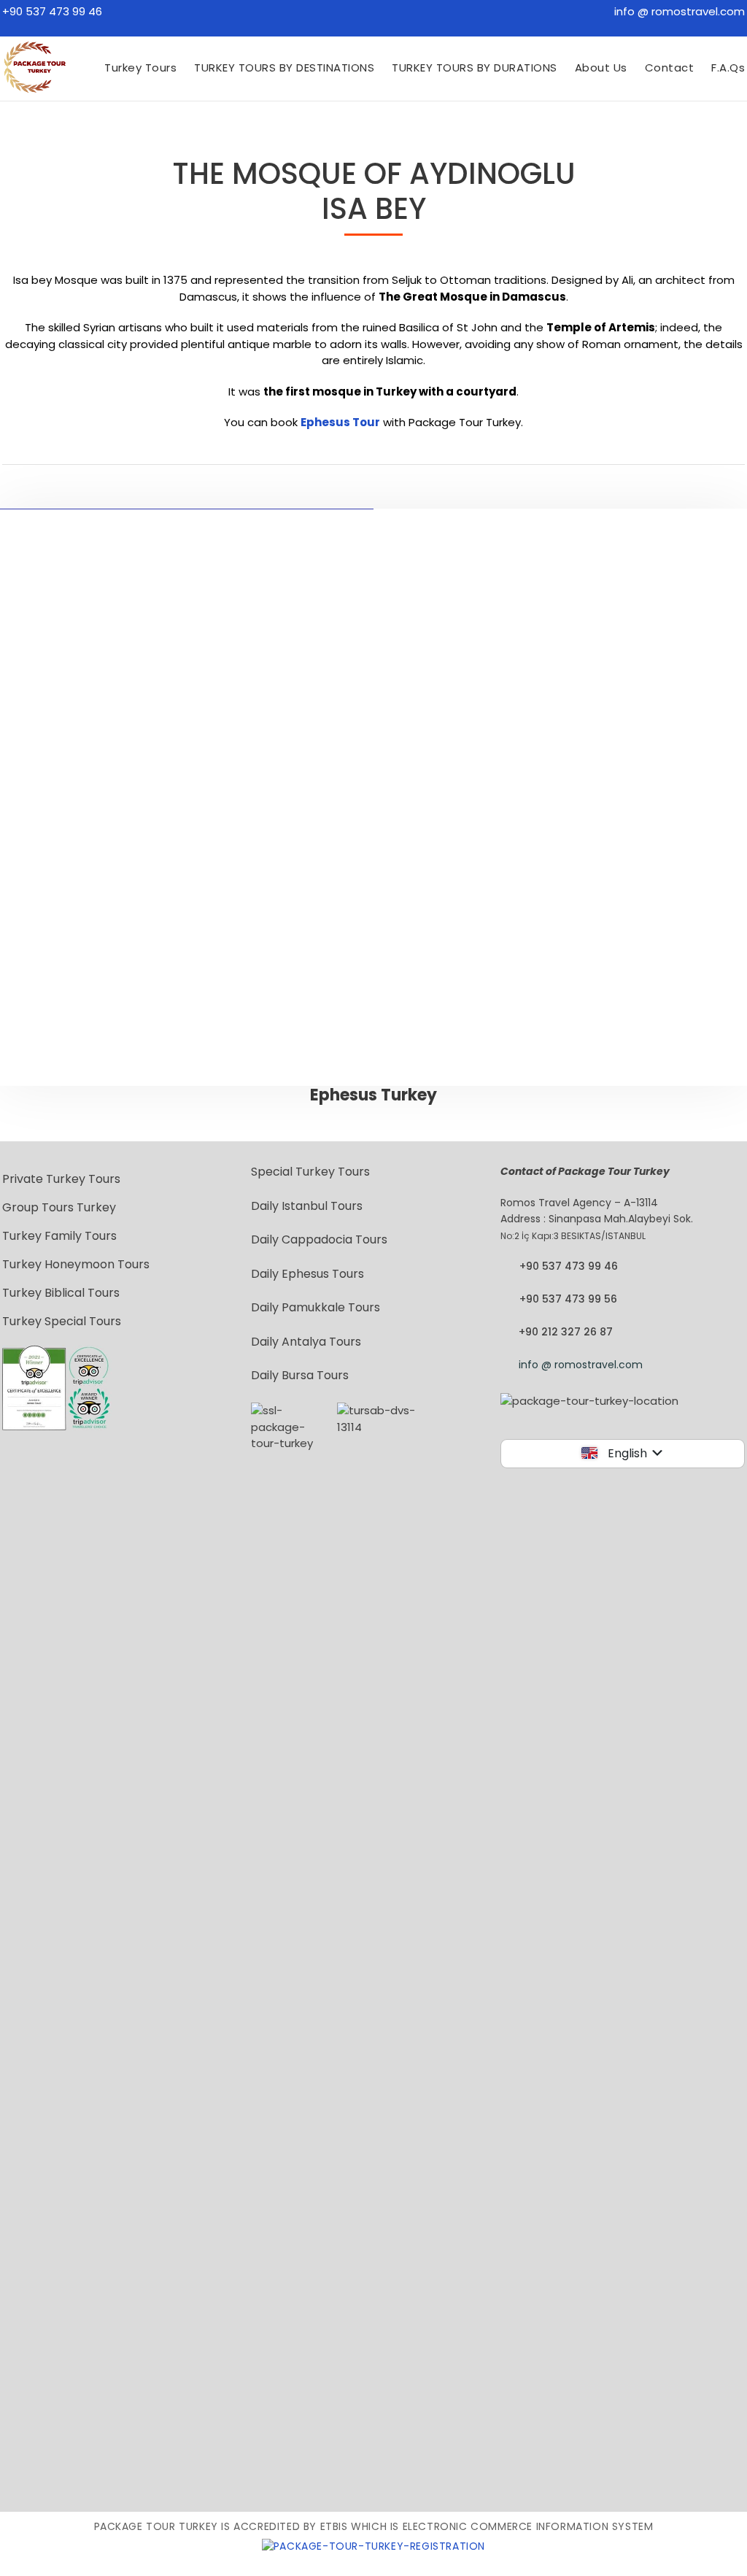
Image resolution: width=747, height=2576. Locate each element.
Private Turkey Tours (61, 1179)
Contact (670, 68)
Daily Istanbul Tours (307, 1206)
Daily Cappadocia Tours (319, 1239)
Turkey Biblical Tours (61, 1293)
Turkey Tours (140, 68)
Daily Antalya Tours (306, 1342)
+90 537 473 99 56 (568, 1299)
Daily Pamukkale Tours (316, 1307)
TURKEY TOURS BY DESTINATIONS (284, 68)
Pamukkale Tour (568, 873)
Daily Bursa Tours (300, 1375)
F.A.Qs (728, 68)
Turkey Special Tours (62, 1321)
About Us (601, 68)
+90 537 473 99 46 (52, 11)
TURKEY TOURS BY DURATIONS (475, 68)
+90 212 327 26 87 (566, 1332)
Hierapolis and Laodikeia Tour (568, 856)
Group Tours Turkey (59, 1207)
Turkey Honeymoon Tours (76, 1264)
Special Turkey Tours (310, 1172)
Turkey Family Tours (59, 1236)
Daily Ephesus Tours (307, 1274)
